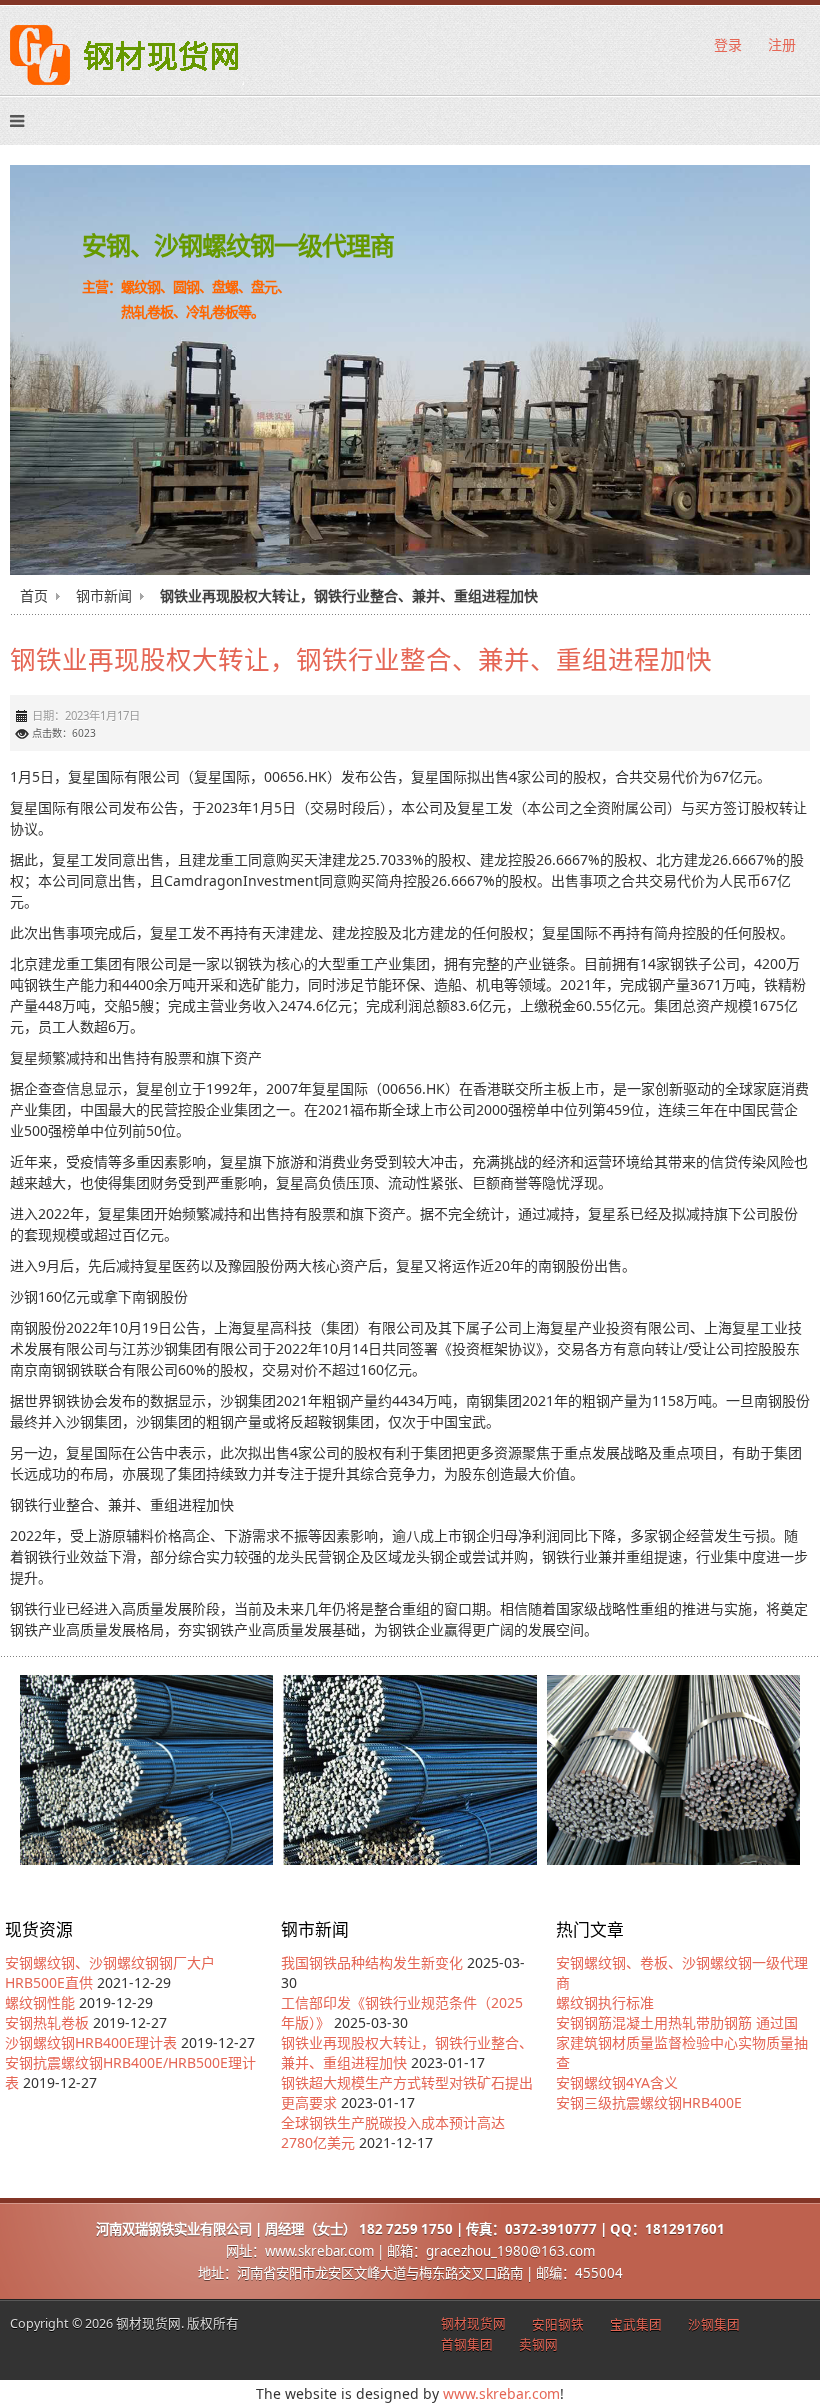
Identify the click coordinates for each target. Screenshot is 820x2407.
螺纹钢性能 (40, 2002)
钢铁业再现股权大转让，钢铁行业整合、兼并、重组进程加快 (361, 657)
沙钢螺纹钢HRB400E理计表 (91, 2042)
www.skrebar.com (501, 2393)
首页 (34, 595)
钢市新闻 (104, 595)
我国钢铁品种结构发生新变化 (372, 1962)
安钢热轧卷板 (47, 2022)
